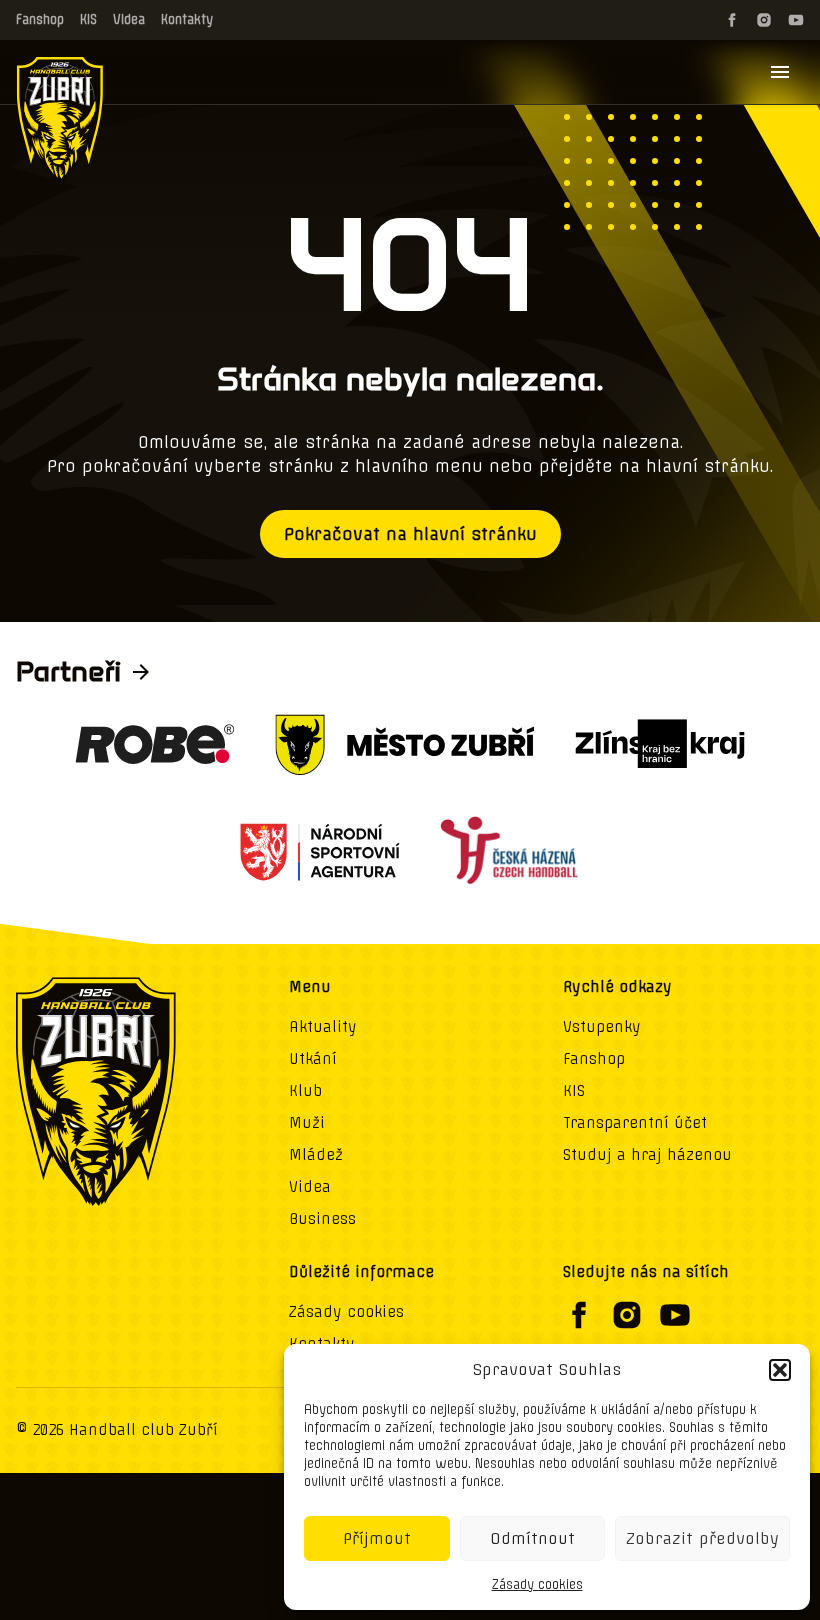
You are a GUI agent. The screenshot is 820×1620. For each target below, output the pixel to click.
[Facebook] (732, 20)
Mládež (316, 1155)
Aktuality (323, 1027)
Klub (305, 1091)
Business (322, 1219)
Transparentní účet (635, 1123)
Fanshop (40, 19)
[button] (780, 1370)
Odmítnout (532, 1538)
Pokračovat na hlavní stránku (410, 534)
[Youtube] (796, 20)
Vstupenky (602, 1027)
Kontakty (187, 19)
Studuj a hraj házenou (647, 1155)
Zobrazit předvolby (702, 1538)
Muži (307, 1123)
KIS (88, 19)
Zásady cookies (537, 1584)
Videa (129, 19)
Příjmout (377, 1538)
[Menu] (780, 72)
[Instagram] (764, 20)
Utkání (313, 1059)
